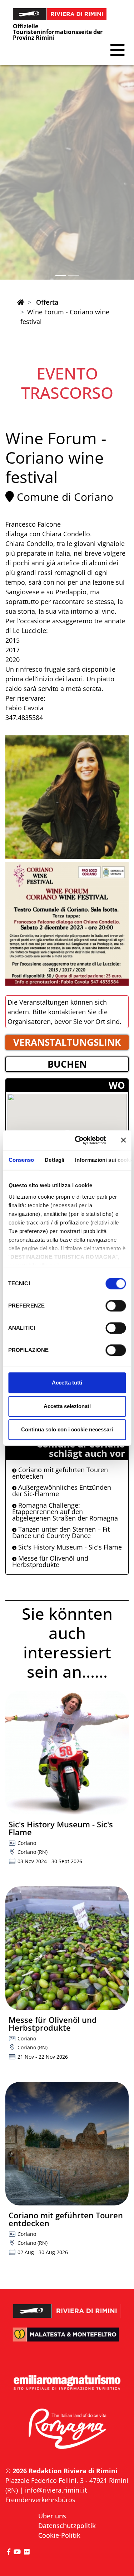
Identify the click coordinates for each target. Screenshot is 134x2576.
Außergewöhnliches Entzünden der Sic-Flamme (62, 1490)
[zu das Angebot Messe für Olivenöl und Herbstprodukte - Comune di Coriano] (67, 1948)
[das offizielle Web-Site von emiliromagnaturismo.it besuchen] (67, 2383)
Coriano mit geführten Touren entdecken (60, 1473)
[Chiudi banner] (123, 1140)
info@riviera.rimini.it (56, 2490)
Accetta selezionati (67, 1406)
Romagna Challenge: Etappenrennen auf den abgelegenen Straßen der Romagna (65, 1512)
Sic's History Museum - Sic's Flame (69, 1547)
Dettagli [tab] (54, 1160)
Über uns (52, 2516)
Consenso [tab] (21, 1160)
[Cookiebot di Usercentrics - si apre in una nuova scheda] (78, 1140)
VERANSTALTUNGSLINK (67, 1042)
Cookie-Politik (59, 2535)
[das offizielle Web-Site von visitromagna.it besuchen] (67, 2429)
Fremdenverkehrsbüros (40, 2500)
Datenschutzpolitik (67, 2526)
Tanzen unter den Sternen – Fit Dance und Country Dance (61, 1532)
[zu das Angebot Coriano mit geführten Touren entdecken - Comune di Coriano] (67, 2144)
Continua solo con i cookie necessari (67, 1429)
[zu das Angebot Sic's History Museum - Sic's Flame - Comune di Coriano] (67, 1753)
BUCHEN (67, 1064)
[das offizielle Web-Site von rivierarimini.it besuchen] (67, 2307)
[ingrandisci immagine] (67, 797)
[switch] (116, 1306)
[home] (21, 302)
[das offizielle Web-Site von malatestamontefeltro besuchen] (67, 2339)
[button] (117, 50)
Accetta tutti (67, 1383)
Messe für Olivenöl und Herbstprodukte (50, 1561)
